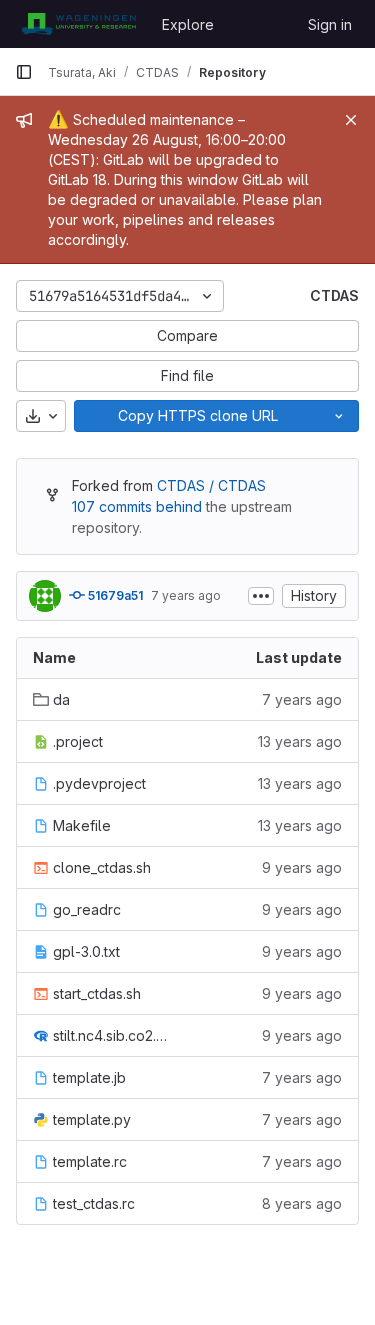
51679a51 (114, 595)
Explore (188, 24)
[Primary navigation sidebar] (24, 72)
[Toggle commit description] (261, 596)
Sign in (330, 24)
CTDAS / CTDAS (211, 485)
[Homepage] (78, 24)
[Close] (351, 120)
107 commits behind (137, 506)
